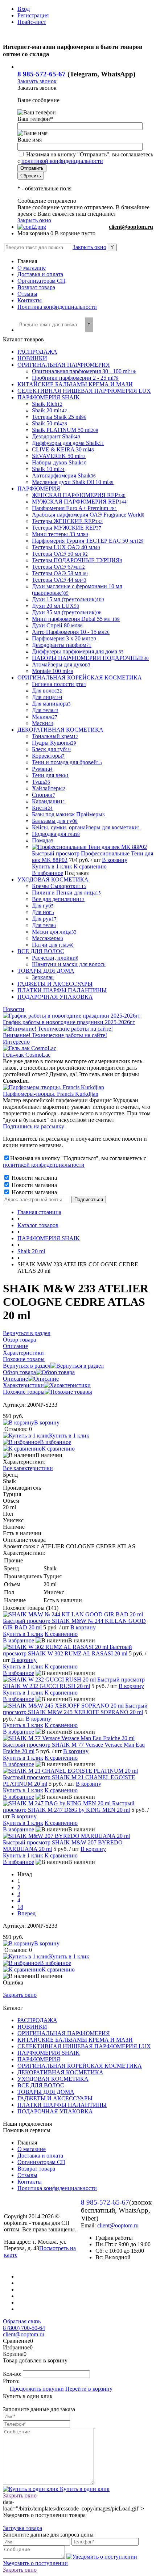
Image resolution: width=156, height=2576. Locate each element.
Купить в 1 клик (52, 866)
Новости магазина (34, 1178)
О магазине (32, 268)
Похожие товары (24, 1392)
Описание (15, 1379)
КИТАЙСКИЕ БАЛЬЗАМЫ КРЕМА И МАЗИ (75, 2040)
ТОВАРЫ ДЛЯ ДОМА (46, 2092)
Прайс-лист (32, 22)
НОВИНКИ (32, 2027)
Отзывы (27, 294)
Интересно (16, 1042)
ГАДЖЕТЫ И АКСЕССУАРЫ (55, 2098)
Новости (14, 1009)
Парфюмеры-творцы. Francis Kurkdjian (51, 1094)
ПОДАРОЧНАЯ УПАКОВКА (55, 2111)
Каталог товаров (23, 339)
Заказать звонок (37, 81)
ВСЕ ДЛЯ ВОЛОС (41, 2085)
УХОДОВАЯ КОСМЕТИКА (53, 2079)
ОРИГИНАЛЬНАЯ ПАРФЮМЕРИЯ (64, 2033)
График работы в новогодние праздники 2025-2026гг (69, 1022)
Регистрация (33, 15)
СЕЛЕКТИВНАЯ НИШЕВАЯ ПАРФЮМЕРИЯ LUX (84, 2046)
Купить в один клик (84, 2489)
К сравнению (90, 866)
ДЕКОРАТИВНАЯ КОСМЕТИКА (60, 2072)
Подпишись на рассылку (34, 1126)
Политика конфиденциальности (57, 307)
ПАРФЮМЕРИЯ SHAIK (49, 2053)
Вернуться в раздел (27, 1366)
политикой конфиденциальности (62, 161)
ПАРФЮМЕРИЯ (39, 2059)
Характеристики (23, 1385)
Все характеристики (28, 1468)
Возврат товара (36, 287)
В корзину (115, 860)
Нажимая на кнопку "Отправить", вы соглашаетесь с (85, 158)
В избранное (48, 873)
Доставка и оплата (40, 274)
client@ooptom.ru (131, 227)
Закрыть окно (34, 220)
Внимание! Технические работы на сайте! (55, 1035)
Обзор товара (19, 1372)
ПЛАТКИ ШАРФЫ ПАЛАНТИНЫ (62, 2105)
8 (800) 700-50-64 (24, 2328)
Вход (24, 9)
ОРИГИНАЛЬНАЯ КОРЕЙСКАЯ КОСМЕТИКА (80, 2066)
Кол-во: (13, 2374)
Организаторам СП (41, 281)
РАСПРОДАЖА (37, 2020)
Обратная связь (22, 2321)
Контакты (30, 300)
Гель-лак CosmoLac (27, 1055)
